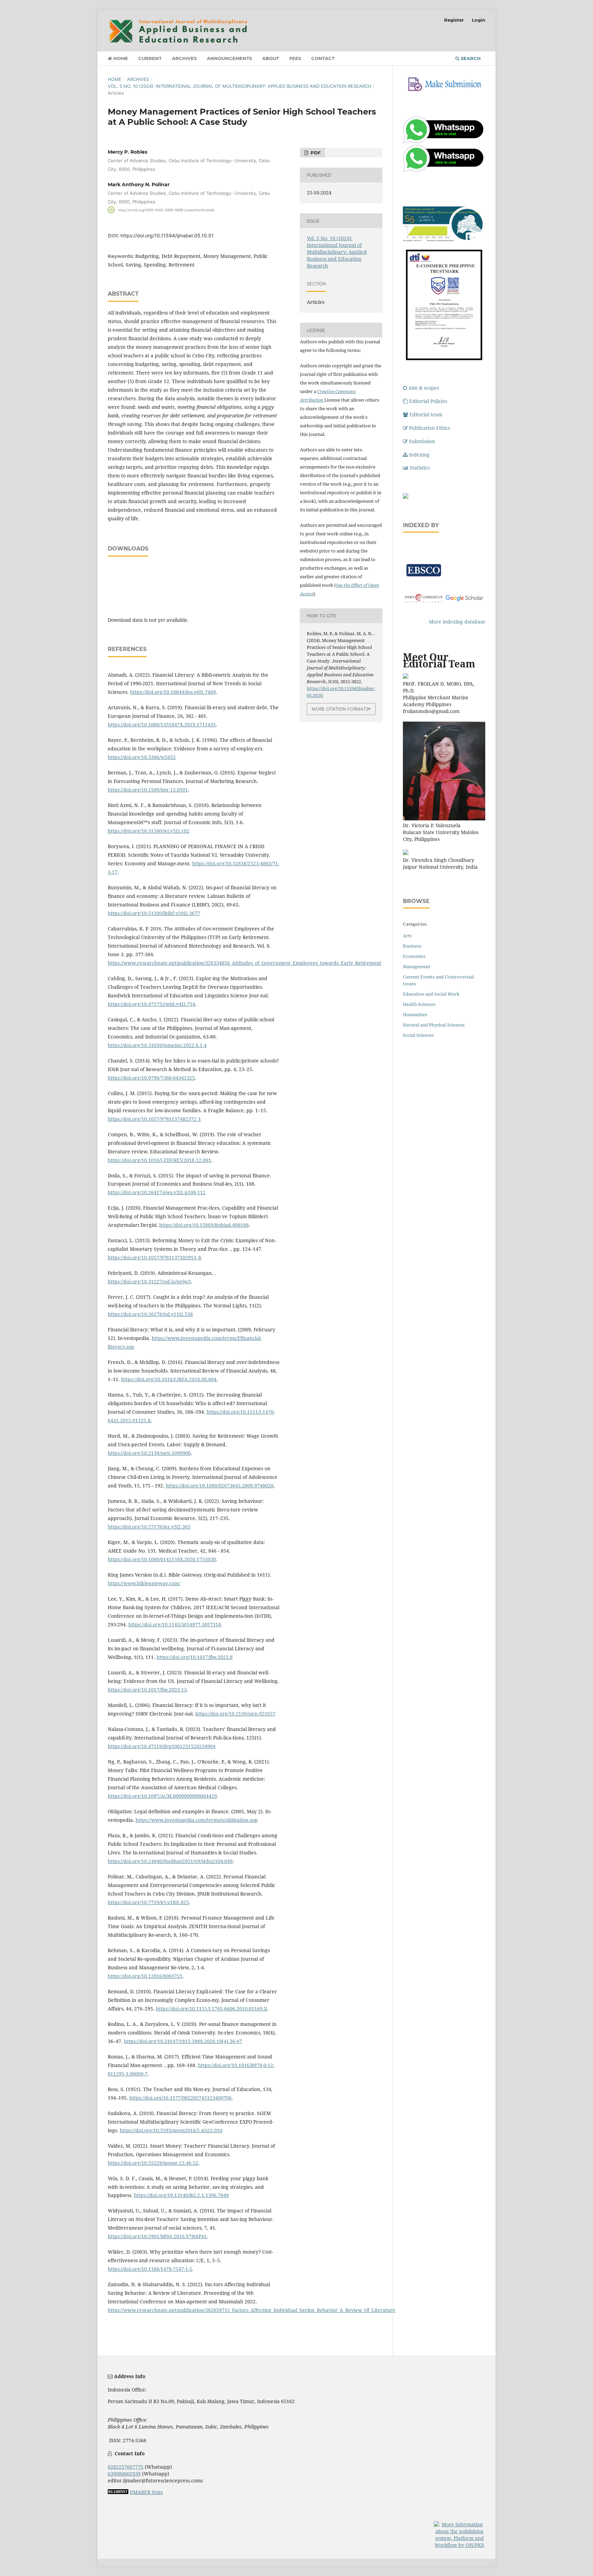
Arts (407, 936)
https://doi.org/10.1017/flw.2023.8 (195, 1657)
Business (412, 946)
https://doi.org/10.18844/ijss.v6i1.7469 (173, 692)
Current (150, 58)
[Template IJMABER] (406, 497)
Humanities (415, 1014)
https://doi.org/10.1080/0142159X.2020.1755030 (162, 1559)
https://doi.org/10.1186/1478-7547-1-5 (150, 2269)
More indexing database (457, 622)
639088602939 (124, 2474)
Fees (295, 58)
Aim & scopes (424, 388)
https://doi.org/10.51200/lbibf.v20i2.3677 (154, 913)
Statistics (420, 468)
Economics (414, 956)
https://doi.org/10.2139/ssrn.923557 (235, 1714)
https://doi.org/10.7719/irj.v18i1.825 (148, 1902)
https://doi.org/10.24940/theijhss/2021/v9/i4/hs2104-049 (170, 1861)
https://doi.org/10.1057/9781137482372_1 (154, 1119)
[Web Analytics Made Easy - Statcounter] (118, 2492)
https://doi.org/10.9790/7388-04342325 (151, 1078)
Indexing (419, 455)
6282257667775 (126, 2467)
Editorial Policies (428, 401)
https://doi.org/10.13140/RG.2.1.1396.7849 (181, 2195)
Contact (323, 58)
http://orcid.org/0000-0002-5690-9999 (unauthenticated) (166, 210)
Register (454, 20)
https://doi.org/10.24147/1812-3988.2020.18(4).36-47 (183, 2041)
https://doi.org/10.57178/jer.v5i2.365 (149, 1527)
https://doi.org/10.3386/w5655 (142, 757)
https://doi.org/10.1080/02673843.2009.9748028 (220, 1486)
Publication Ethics (429, 428)
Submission (422, 441)
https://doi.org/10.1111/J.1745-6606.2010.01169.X (211, 2009)
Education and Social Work (431, 994)
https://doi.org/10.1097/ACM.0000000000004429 (162, 1796)
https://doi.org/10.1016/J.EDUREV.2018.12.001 (159, 1160)
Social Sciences (418, 1035)
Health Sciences (419, 1004)
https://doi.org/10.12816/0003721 (145, 1976)
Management (417, 966)
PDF (315, 153)
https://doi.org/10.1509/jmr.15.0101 (148, 790)
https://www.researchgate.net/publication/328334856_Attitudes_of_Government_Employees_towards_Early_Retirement (245, 963)
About (271, 58)
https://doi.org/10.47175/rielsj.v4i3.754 (152, 1004)
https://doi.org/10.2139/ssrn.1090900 (149, 1453)
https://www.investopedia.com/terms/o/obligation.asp (197, 1820)
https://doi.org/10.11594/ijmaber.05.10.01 (167, 235)
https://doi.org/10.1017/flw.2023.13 (147, 1690)
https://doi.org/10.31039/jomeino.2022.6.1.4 (157, 1045)
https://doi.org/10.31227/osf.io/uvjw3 (149, 1281)
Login (479, 20)
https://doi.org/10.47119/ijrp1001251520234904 (162, 1746)
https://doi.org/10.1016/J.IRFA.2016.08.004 (169, 1379)
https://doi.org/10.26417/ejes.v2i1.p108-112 (157, 1192)
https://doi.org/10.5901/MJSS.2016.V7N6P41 (157, 2236)
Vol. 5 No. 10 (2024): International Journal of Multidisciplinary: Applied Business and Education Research (240, 86)
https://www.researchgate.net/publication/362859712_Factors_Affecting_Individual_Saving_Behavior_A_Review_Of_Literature (252, 2310)
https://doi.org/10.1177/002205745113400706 (181, 2098)
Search (470, 58)
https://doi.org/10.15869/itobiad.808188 (204, 1225)
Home (120, 58)
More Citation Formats (340, 709)
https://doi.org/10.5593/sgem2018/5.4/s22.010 (171, 2130)
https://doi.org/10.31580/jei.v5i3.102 (149, 831)
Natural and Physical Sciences (434, 1025)
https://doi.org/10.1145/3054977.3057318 (175, 1624)
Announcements (229, 58)
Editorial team (426, 414)
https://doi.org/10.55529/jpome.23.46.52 (153, 2163)
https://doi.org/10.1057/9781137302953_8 (154, 1257)
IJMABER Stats (146, 2492)
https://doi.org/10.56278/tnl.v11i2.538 (150, 1314)
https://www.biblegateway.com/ (144, 1583)
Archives (184, 58)
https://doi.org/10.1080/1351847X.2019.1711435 (162, 725)
